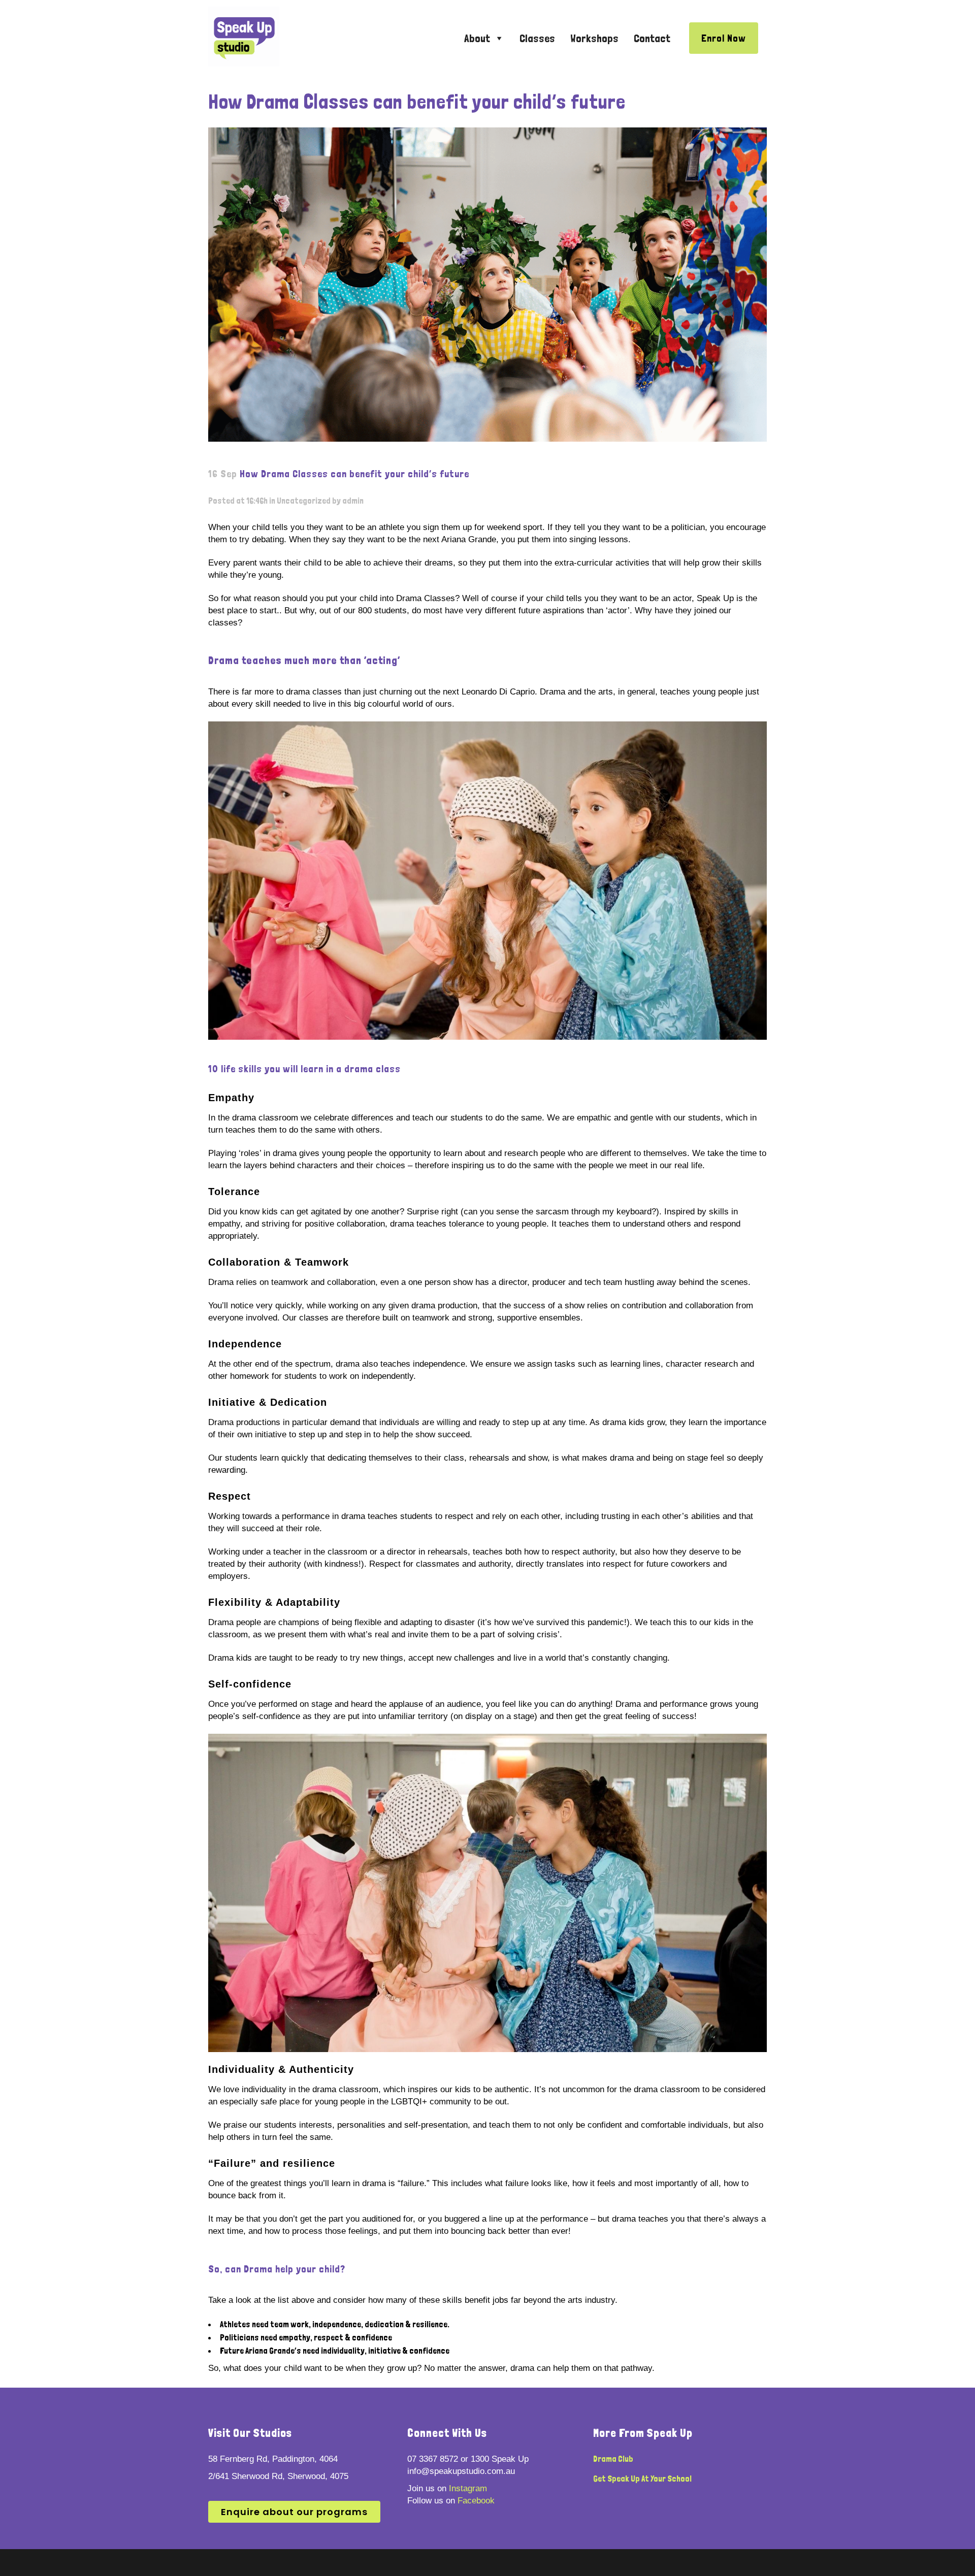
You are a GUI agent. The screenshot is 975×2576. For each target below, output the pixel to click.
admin (353, 501)
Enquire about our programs (294, 2512)
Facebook (476, 2501)
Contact (652, 38)
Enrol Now (724, 38)
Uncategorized (304, 501)
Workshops (594, 38)
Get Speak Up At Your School (642, 2479)
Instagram (468, 2488)
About (477, 38)
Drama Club (613, 2459)
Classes (537, 38)
